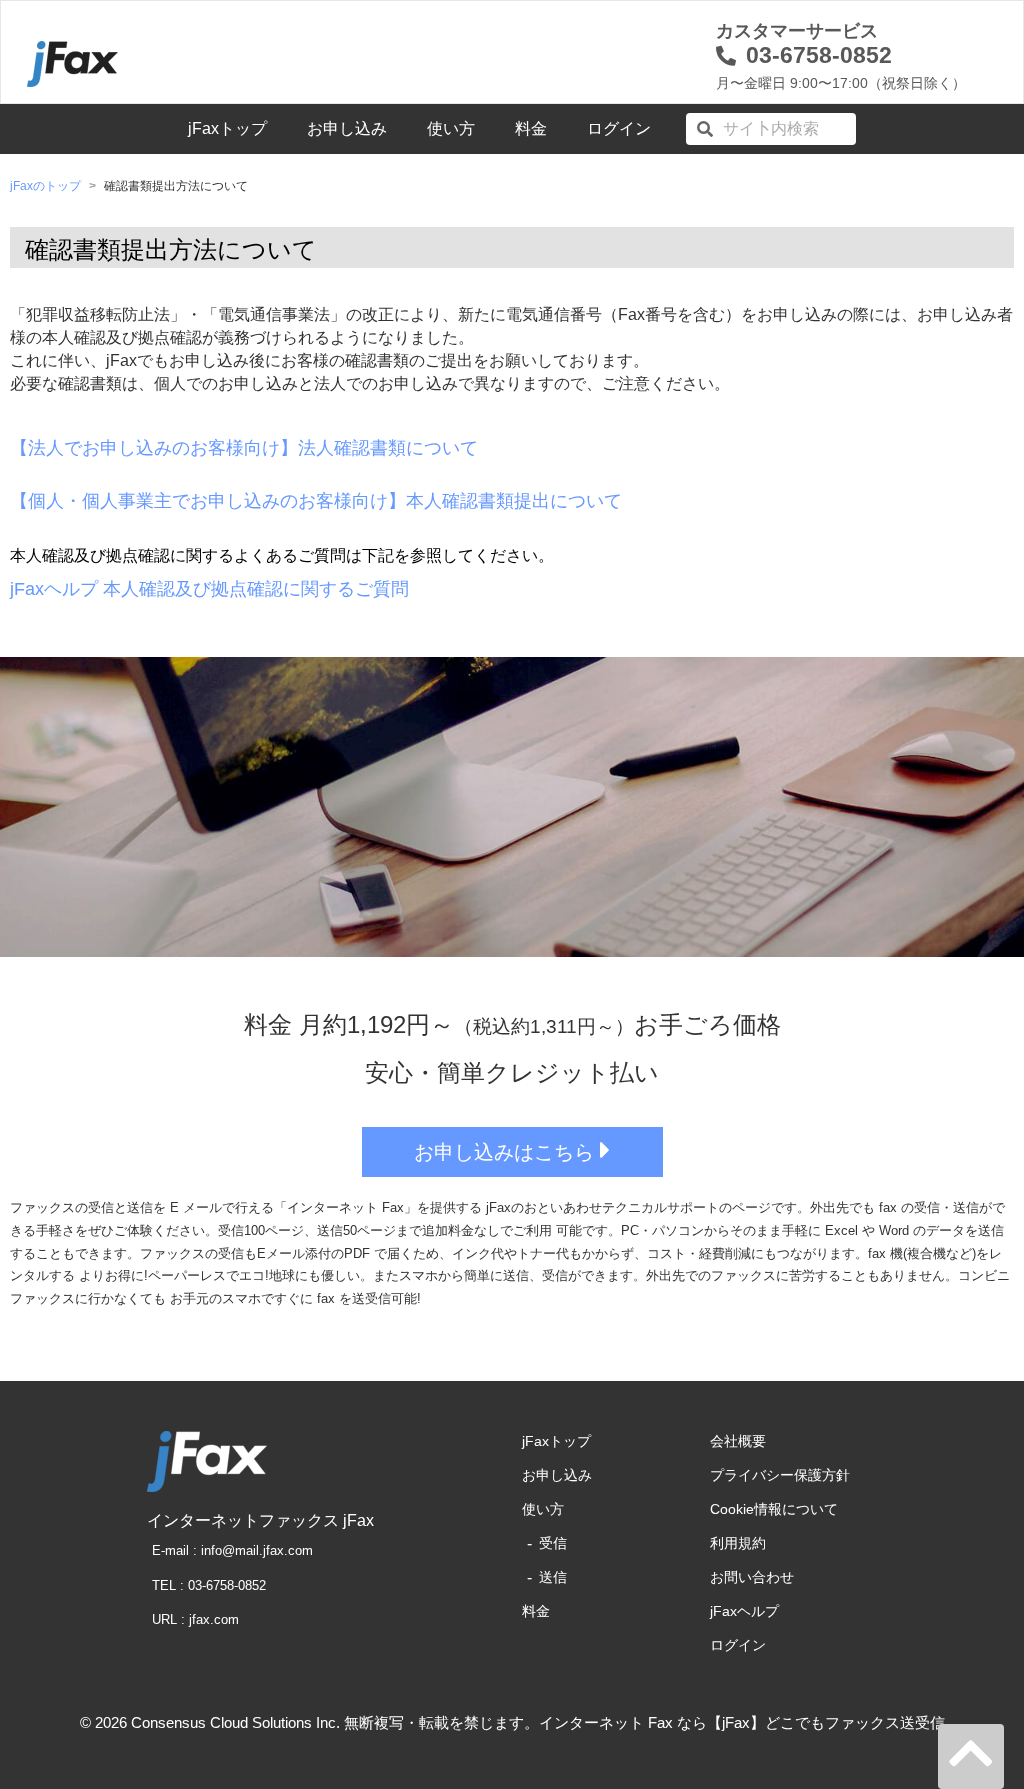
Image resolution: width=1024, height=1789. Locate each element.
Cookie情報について (774, 1509)
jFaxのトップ (45, 186)
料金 (531, 128)
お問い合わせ (752, 1577)
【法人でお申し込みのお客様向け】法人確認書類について (244, 448)
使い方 (451, 128)
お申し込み (347, 128)
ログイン (619, 128)
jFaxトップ (227, 128)
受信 (553, 1543)
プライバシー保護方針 (780, 1475)
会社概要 (738, 1441)
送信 (553, 1577)
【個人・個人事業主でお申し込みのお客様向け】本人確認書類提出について (316, 501)
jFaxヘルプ (744, 1611)
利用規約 (738, 1543)
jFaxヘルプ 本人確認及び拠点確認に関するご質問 (209, 589)
